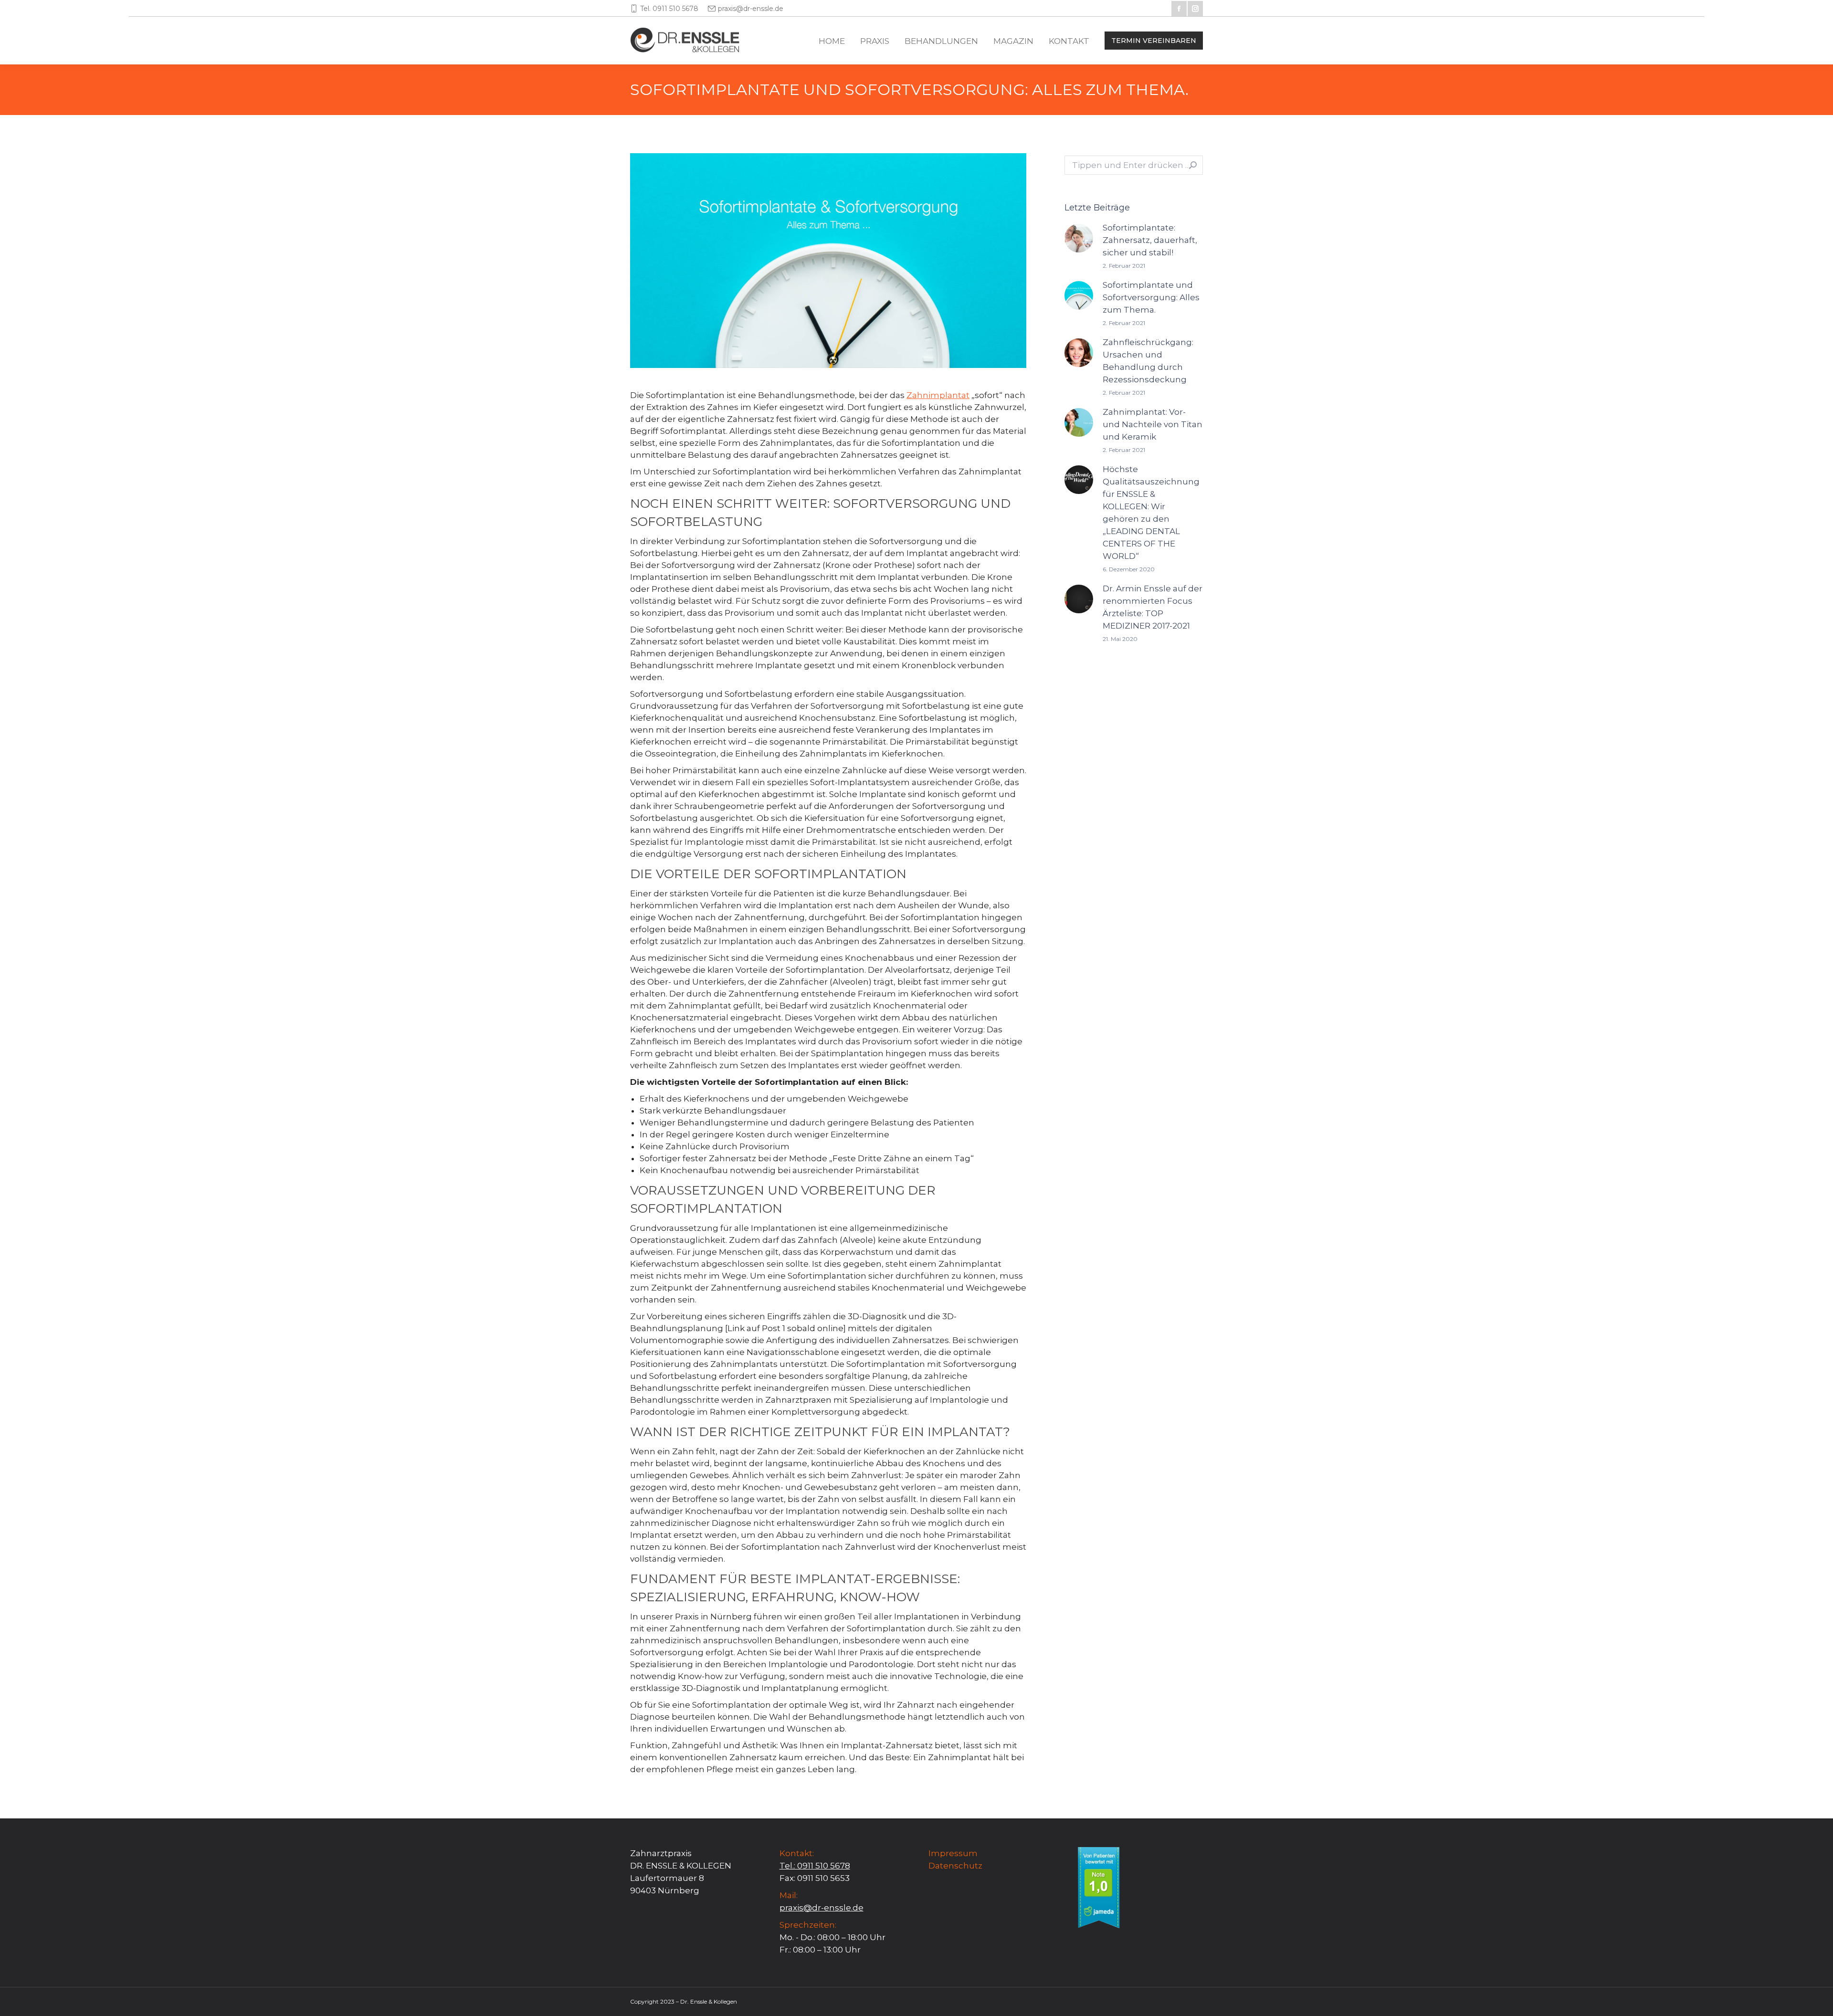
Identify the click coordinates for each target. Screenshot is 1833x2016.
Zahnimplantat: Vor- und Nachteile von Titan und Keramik (1153, 424)
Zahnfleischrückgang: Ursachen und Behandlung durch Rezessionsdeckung (1148, 361)
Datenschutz (955, 1866)
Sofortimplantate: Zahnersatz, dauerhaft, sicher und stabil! (1150, 240)
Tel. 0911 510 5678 (669, 9)
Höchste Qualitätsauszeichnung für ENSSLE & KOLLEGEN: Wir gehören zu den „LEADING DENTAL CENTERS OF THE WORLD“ (1151, 513)
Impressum (953, 1853)
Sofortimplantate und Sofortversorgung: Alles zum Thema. (1151, 297)
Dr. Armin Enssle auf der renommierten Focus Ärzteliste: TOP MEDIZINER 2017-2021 (1153, 607)
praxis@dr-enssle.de (751, 9)
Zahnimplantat (938, 395)
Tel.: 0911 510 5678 (815, 1866)
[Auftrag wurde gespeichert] (1079, 238)
